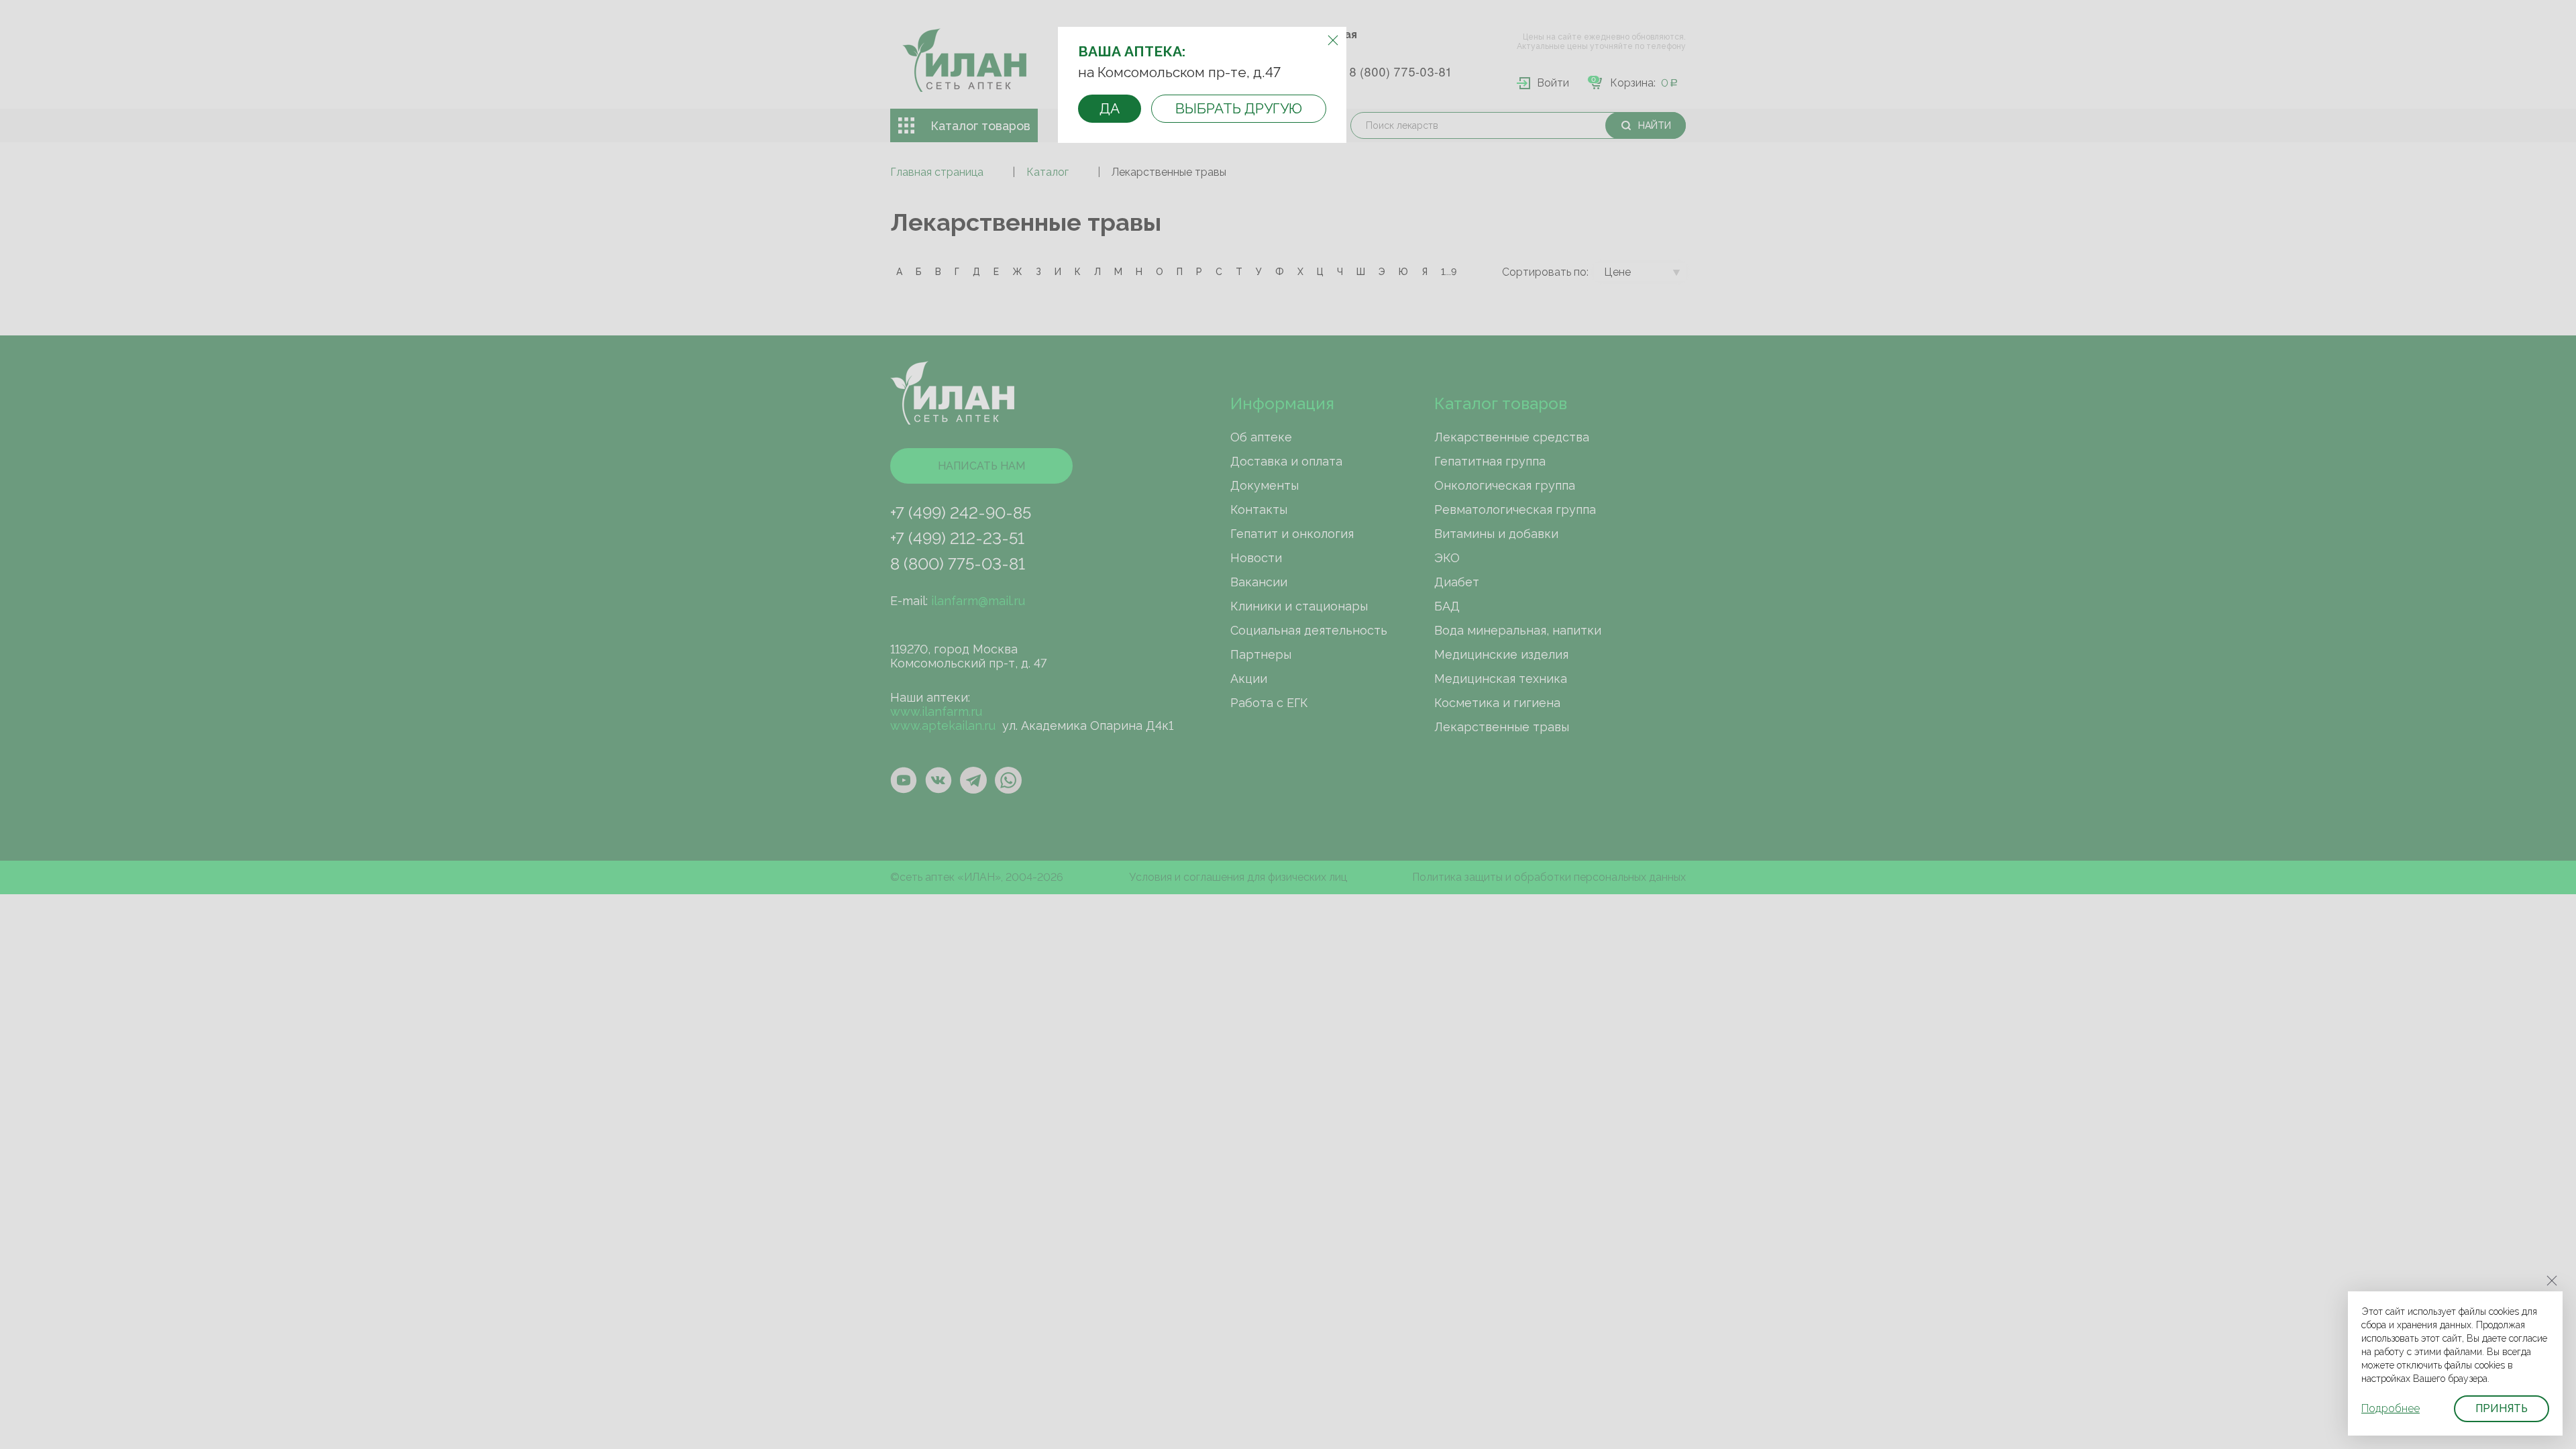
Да (1110, 108)
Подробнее (2391, 1408)
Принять (2502, 1408)
